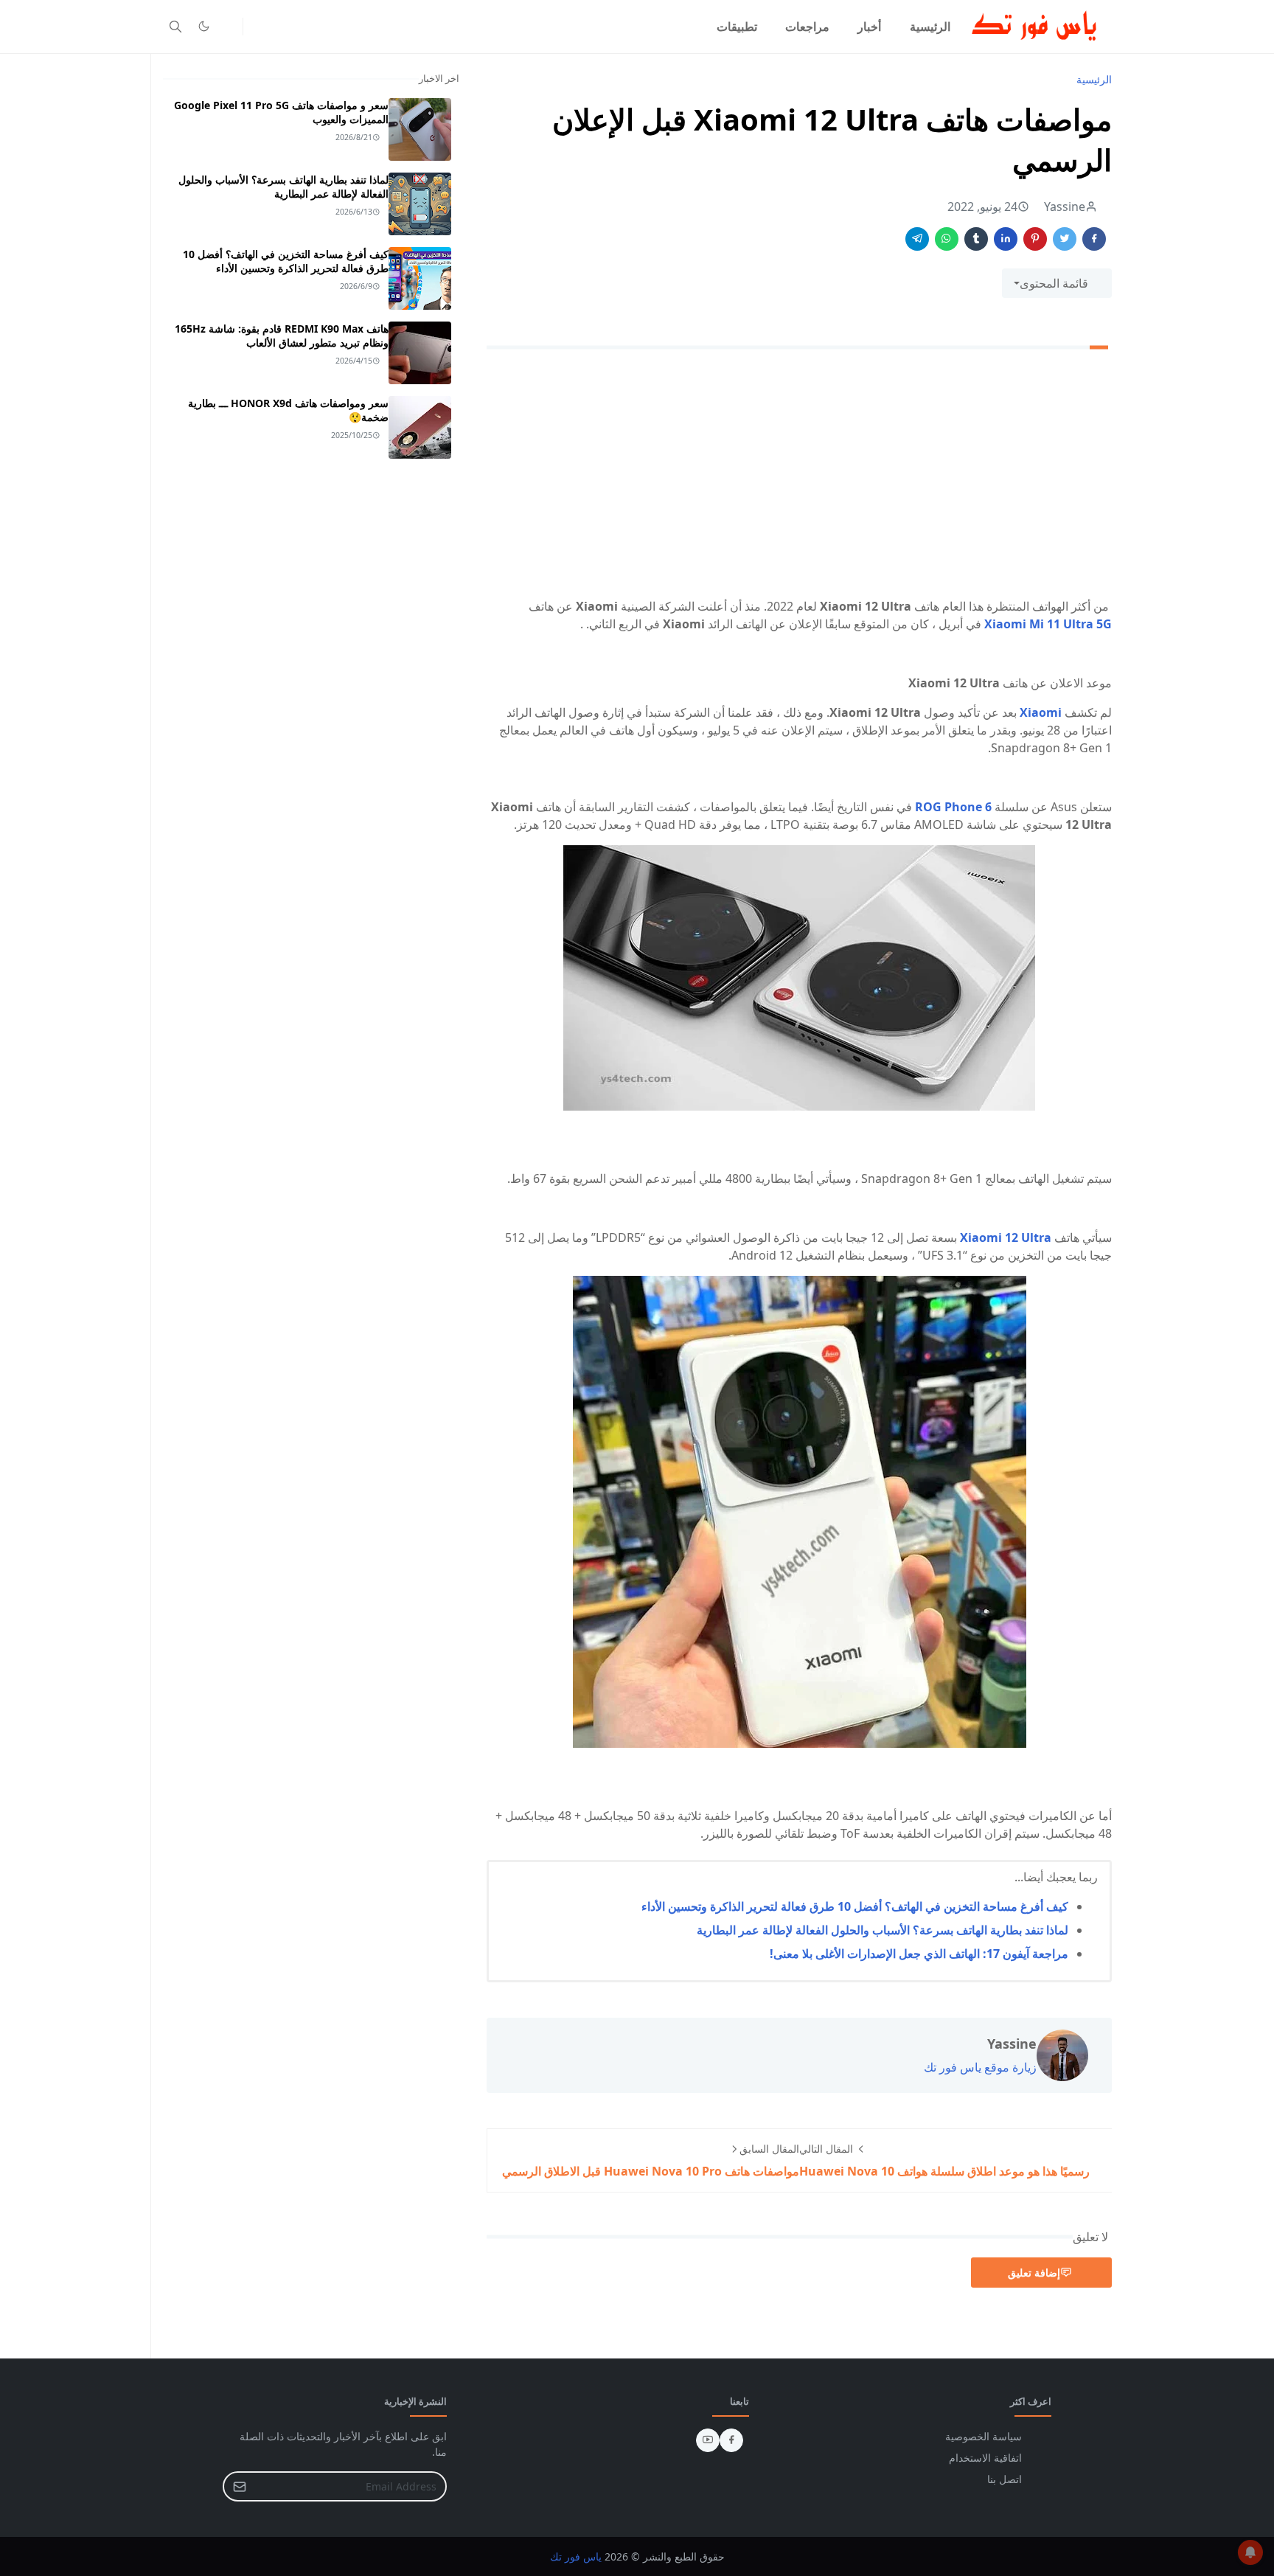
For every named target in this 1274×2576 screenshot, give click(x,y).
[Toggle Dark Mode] (204, 26)
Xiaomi (1042, 712)
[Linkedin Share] (1006, 239)
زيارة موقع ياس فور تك (980, 2067)
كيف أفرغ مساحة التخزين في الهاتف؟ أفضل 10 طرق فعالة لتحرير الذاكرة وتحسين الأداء (855, 1906)
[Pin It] (1035, 239)
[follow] (228, 27)
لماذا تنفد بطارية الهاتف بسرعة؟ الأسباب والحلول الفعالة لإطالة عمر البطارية (883, 1930)
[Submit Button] (240, 2486)
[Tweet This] (1065, 239)
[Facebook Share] (1094, 239)
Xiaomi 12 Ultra (1006, 1237)
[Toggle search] (175, 27)
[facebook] (731, 2440)
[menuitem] (930, 27)
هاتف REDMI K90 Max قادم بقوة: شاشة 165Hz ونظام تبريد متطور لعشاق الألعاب (282, 336)
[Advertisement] (799, 476)
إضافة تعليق (1034, 2273)
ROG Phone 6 (953, 807)
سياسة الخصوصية (984, 2436)
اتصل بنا (1005, 2479)
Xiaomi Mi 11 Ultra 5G (1048, 624)
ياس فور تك (576, 2556)
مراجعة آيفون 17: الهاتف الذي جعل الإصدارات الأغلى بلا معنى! (919, 1954)
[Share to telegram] (917, 239)
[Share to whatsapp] (947, 239)
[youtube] (708, 2440)
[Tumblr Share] (976, 239)
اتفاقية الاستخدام (985, 2458)
